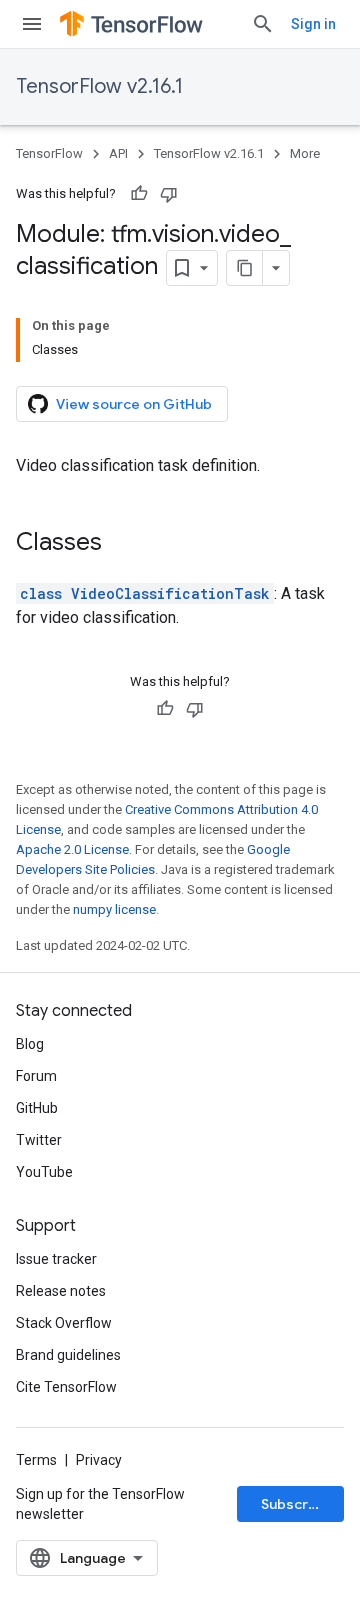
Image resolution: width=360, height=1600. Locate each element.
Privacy (99, 1460)
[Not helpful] (169, 194)
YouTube (44, 1172)
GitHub (37, 1108)
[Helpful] (139, 194)
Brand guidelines (68, 1355)
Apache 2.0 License (72, 849)
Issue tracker (56, 1259)
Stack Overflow (64, 1323)
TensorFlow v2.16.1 (99, 86)
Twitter (39, 1140)
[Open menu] (32, 24)
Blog (30, 1044)
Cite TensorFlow (66, 1387)
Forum (36, 1076)
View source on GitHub (134, 404)
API (118, 153)
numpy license (114, 909)
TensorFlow (49, 153)
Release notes (61, 1291)
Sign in (313, 24)
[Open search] (263, 24)
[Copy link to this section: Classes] (122, 544)
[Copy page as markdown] (245, 268)
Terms (36, 1460)
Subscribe (295, 1504)
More (305, 153)
